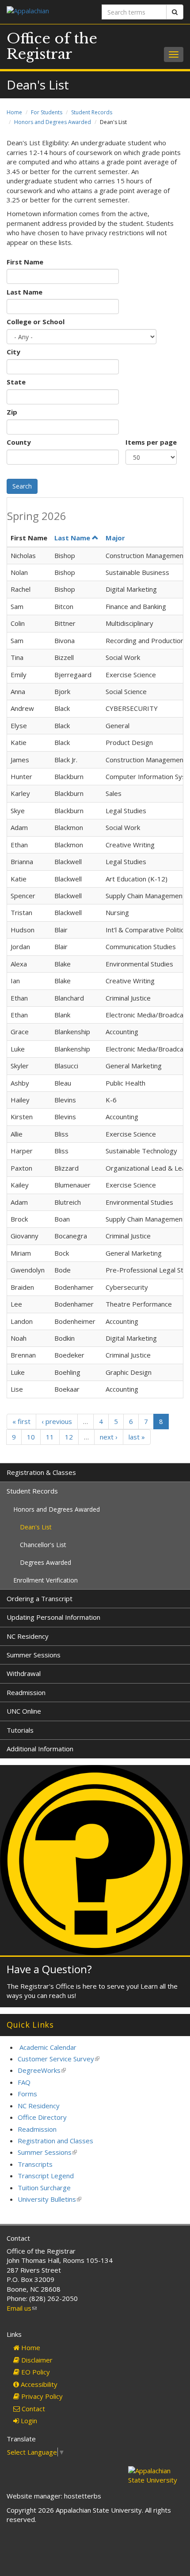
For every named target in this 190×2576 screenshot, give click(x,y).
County (19, 442)
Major (115, 538)
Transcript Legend (46, 2176)
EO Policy (35, 2372)
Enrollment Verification (46, 1580)
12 (69, 1437)
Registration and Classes (55, 2141)
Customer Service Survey (59, 2059)
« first (21, 1421)
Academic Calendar (48, 2047)
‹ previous (57, 1421)
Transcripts (35, 2164)
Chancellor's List (43, 1545)
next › (109, 1437)
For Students (47, 112)
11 (50, 1437)
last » (137, 1437)
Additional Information (40, 1749)
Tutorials (20, 1730)
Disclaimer (36, 2360)
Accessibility (38, 2384)
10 (31, 1437)
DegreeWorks (42, 2070)
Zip (12, 412)
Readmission (26, 1692)
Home (14, 112)
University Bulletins (49, 2199)
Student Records (92, 112)
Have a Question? (49, 1969)
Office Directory (42, 2117)
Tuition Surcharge (44, 2188)
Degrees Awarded (46, 1562)
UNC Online (24, 1711)
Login (28, 2421)
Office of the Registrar (52, 46)
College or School (36, 322)
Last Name (25, 292)
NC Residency (28, 1636)
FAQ (24, 2082)
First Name (25, 262)
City (13, 352)
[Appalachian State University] (47, 12)
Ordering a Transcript (40, 1598)
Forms (27, 2094)
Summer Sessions (34, 1655)
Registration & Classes (41, 1472)
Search (22, 486)
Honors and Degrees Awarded (53, 122)
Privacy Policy (41, 2396)
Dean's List (36, 1527)
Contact (32, 2409)
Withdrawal (24, 1673)
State (16, 382)
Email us (22, 2308)
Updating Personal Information (53, 1617)
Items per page (151, 442)
